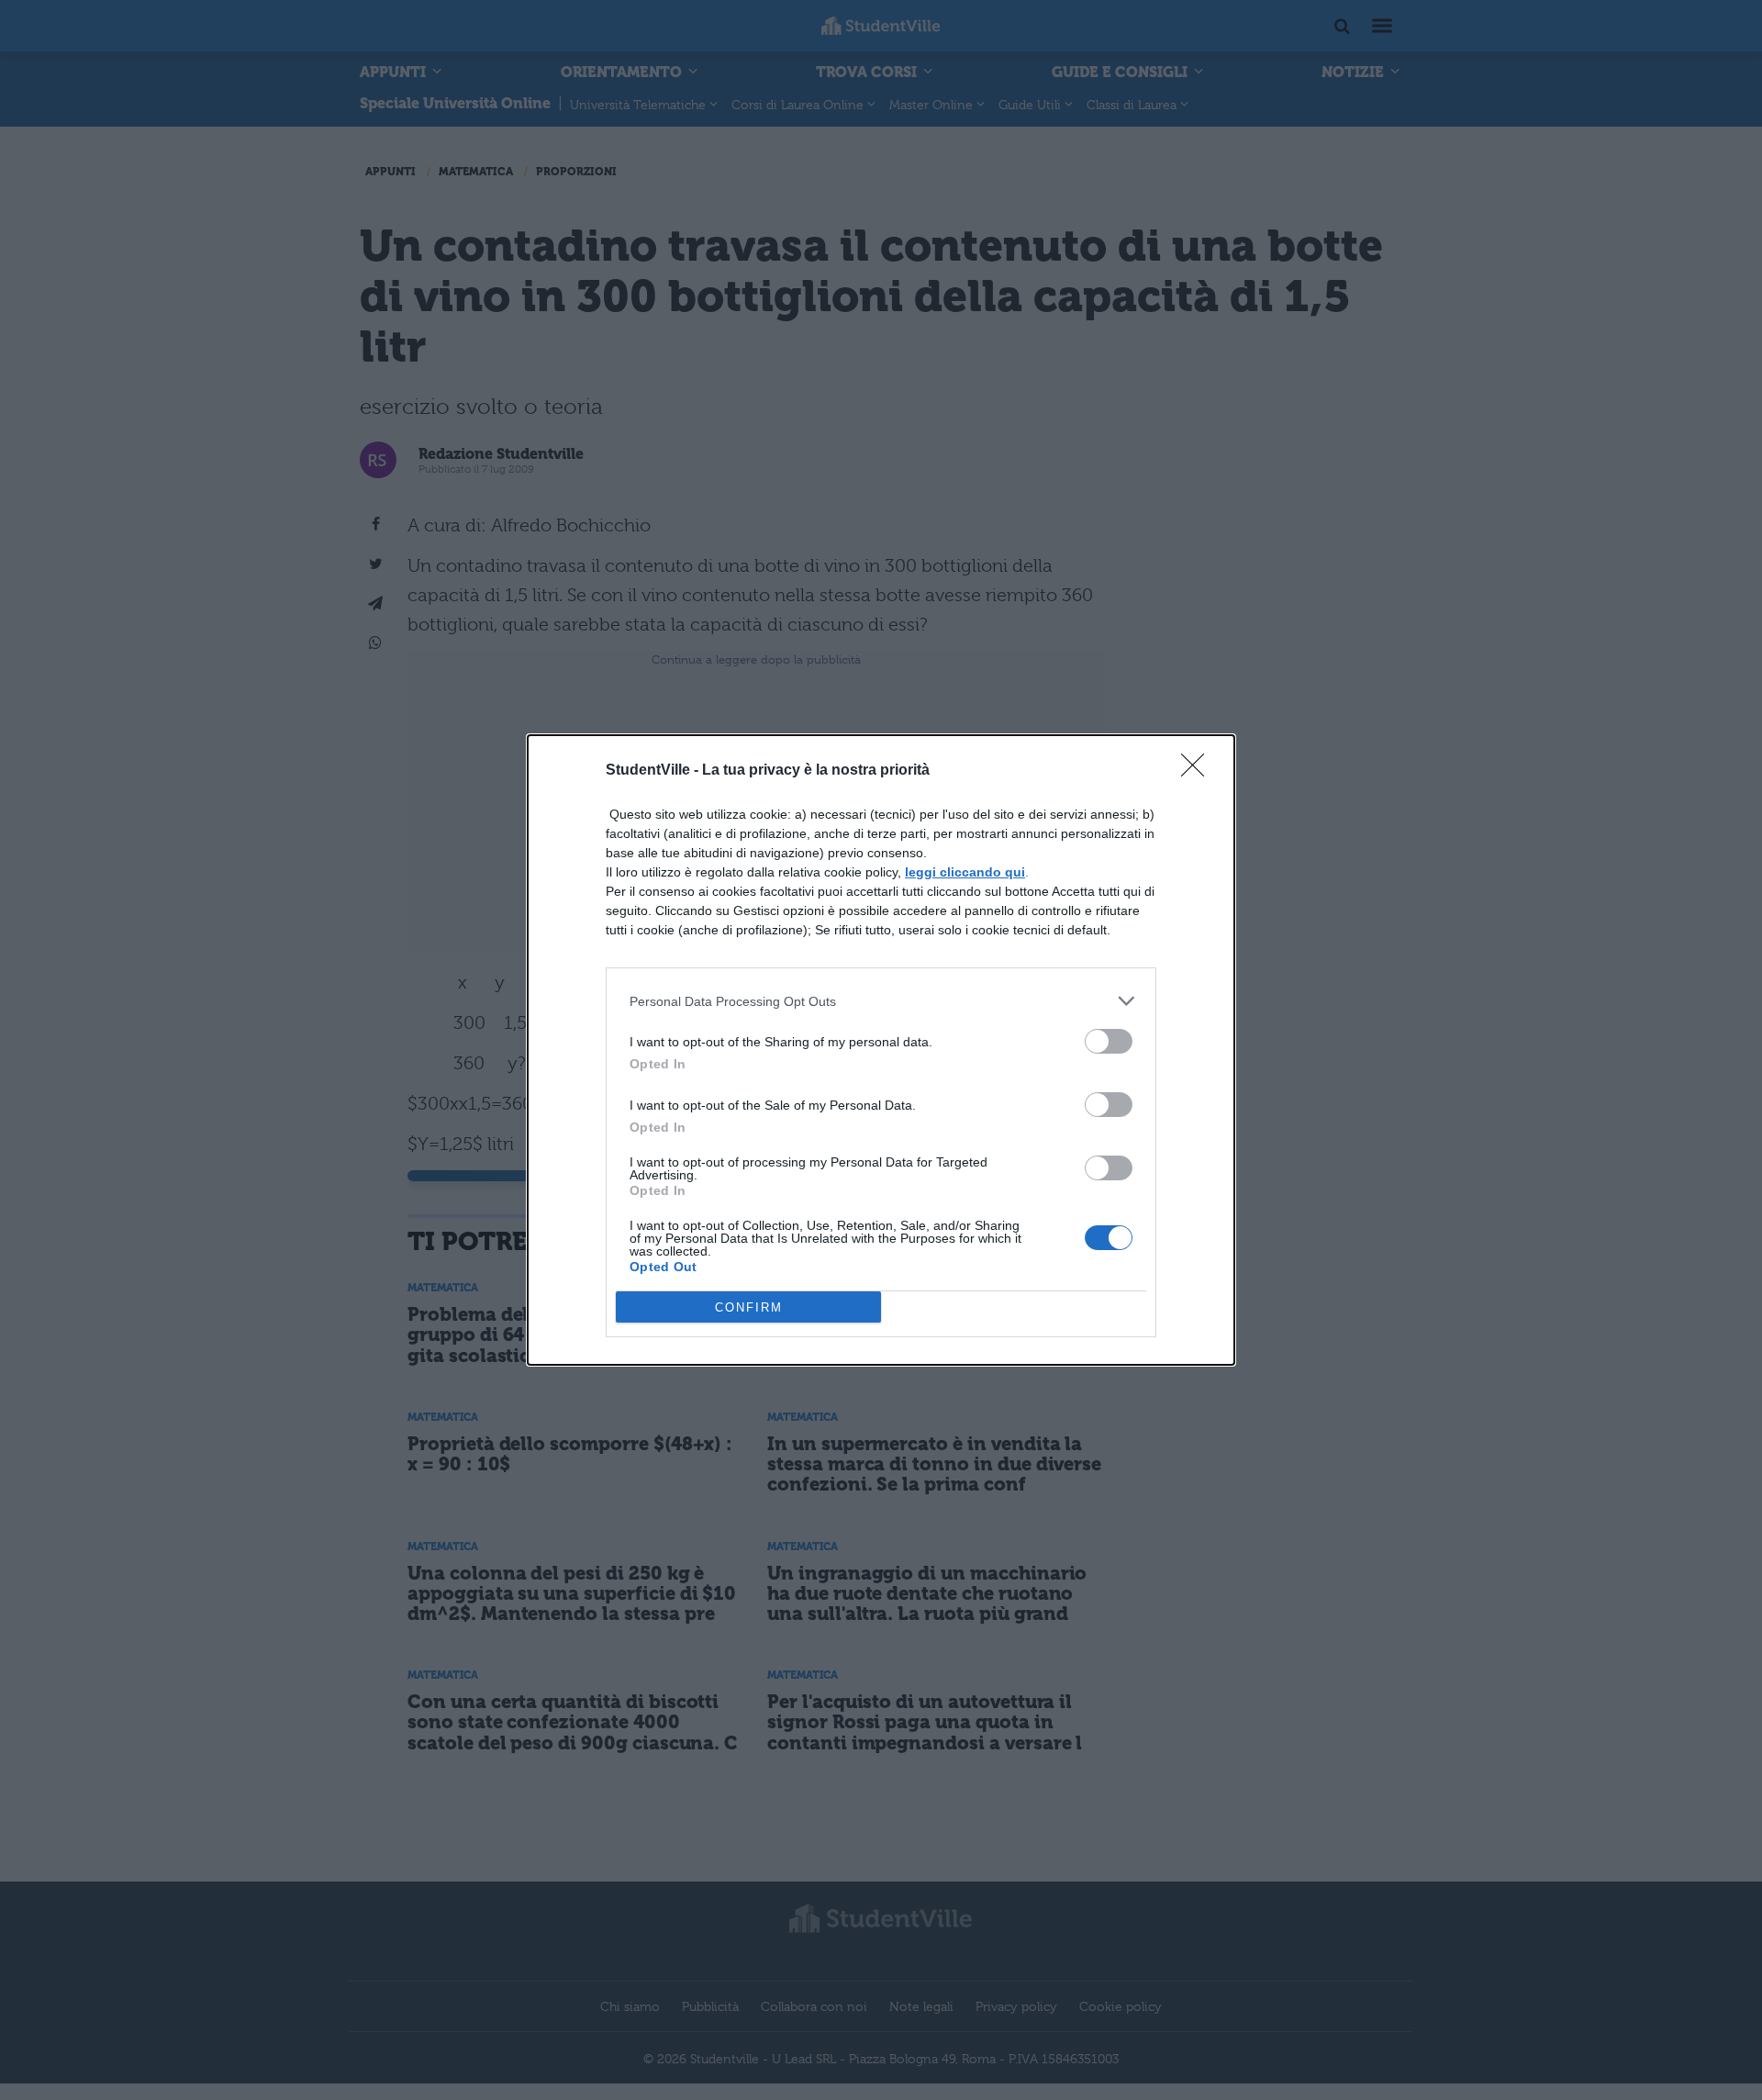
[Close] (1199, 771)
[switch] (1109, 1041)
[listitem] (881, 1001)
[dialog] (881, 1050)
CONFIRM (749, 1307)
